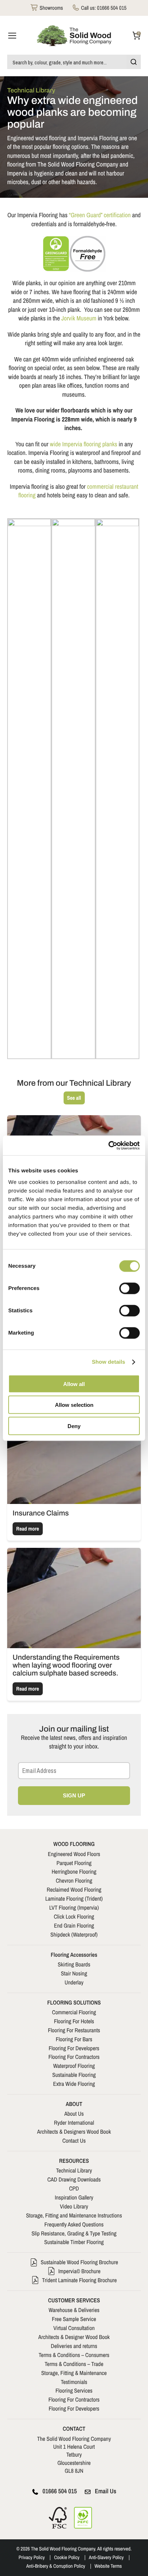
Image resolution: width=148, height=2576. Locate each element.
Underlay (74, 1982)
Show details (109, 1362)
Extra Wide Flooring (74, 2084)
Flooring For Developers (74, 2048)
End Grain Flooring (74, 1925)
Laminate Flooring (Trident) (74, 1898)
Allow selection (74, 1405)
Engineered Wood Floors (74, 1854)
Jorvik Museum (79, 318)
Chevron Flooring (74, 1880)
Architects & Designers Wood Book (74, 2132)
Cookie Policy (67, 2558)
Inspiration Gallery (74, 2197)
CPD (74, 2188)
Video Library (74, 2206)
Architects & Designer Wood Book (74, 2337)
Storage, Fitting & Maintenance (74, 2373)
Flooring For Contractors (74, 2057)
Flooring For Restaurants (74, 2030)
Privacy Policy (32, 2558)
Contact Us (74, 2140)
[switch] (129, 1288)
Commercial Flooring (74, 2012)
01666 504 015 (60, 2491)
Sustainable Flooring (74, 2075)
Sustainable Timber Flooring (74, 2242)
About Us (74, 2114)
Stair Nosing (74, 1973)
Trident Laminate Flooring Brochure (79, 2280)
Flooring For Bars (74, 2039)
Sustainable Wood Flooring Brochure (79, 2262)
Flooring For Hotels (74, 2021)
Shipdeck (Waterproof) (74, 1934)
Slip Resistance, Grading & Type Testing (74, 2233)
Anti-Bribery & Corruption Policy (56, 2566)
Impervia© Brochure (79, 2271)
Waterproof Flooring (74, 2066)
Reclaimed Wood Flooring (74, 1889)
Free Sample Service (74, 2319)
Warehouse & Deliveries (74, 2310)
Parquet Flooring (74, 1863)
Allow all (74, 1384)
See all (74, 1098)
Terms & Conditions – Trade (74, 2364)
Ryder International (74, 2123)
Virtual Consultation (74, 2328)
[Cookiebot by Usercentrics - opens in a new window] (108, 1145)
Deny (74, 1426)
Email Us (106, 2491)
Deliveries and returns (74, 2346)
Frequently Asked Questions (74, 2224)
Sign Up (74, 1795)
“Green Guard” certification (100, 215)
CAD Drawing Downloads (74, 2179)
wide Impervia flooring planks (84, 444)
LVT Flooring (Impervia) (74, 1907)
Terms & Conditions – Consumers (74, 2355)
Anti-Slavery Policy (106, 2558)
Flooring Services (74, 2390)
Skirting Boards (74, 1964)
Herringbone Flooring (74, 1871)
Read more (28, 1529)
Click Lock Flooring (74, 1916)
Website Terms (108, 2566)
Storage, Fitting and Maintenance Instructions (74, 2215)
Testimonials (74, 2382)
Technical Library (74, 2170)
